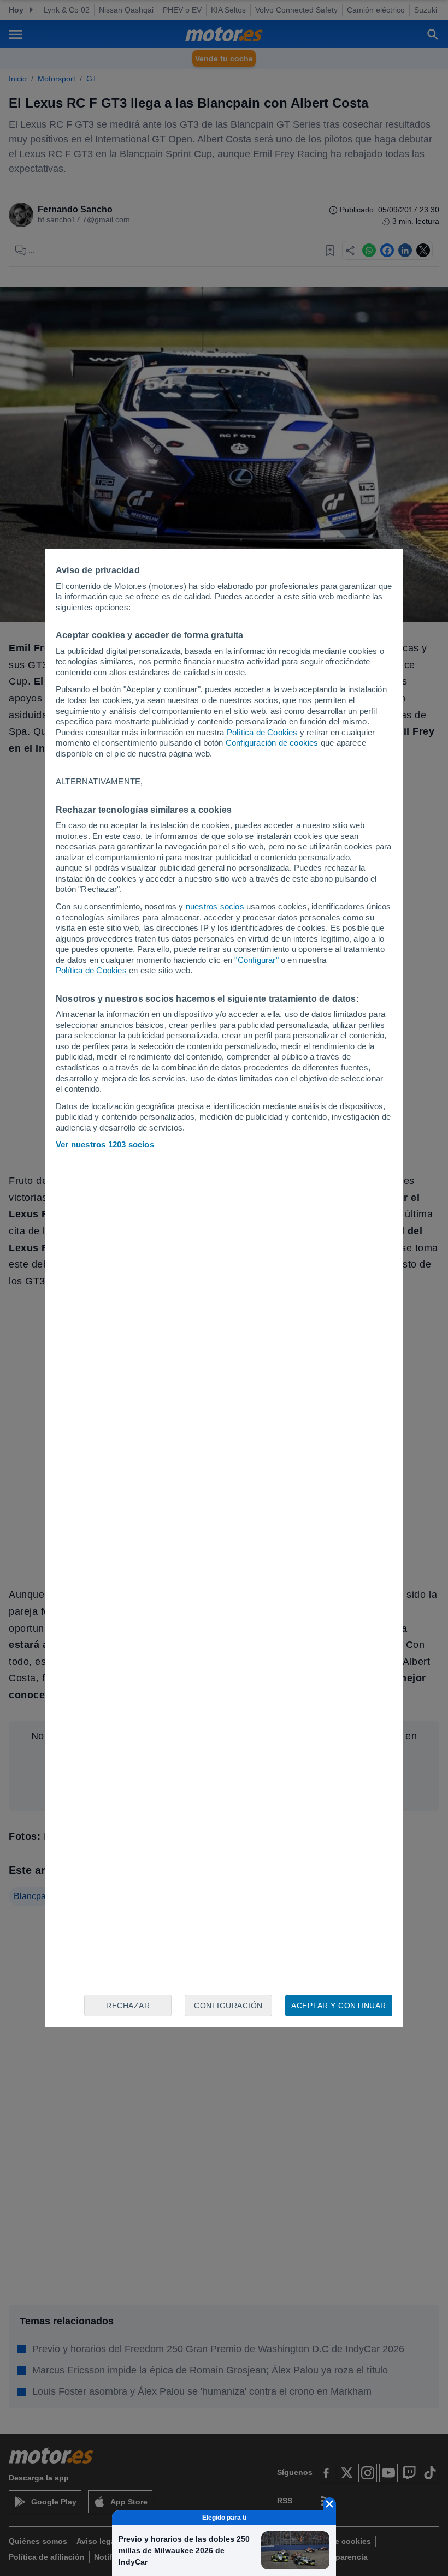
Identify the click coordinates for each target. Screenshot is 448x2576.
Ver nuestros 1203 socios (105, 1144)
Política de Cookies (262, 732)
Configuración (228, 2006)
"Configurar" (256, 960)
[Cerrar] (329, 2504)
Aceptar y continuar (339, 2006)
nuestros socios (215, 906)
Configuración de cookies (272, 743)
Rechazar (128, 2006)
